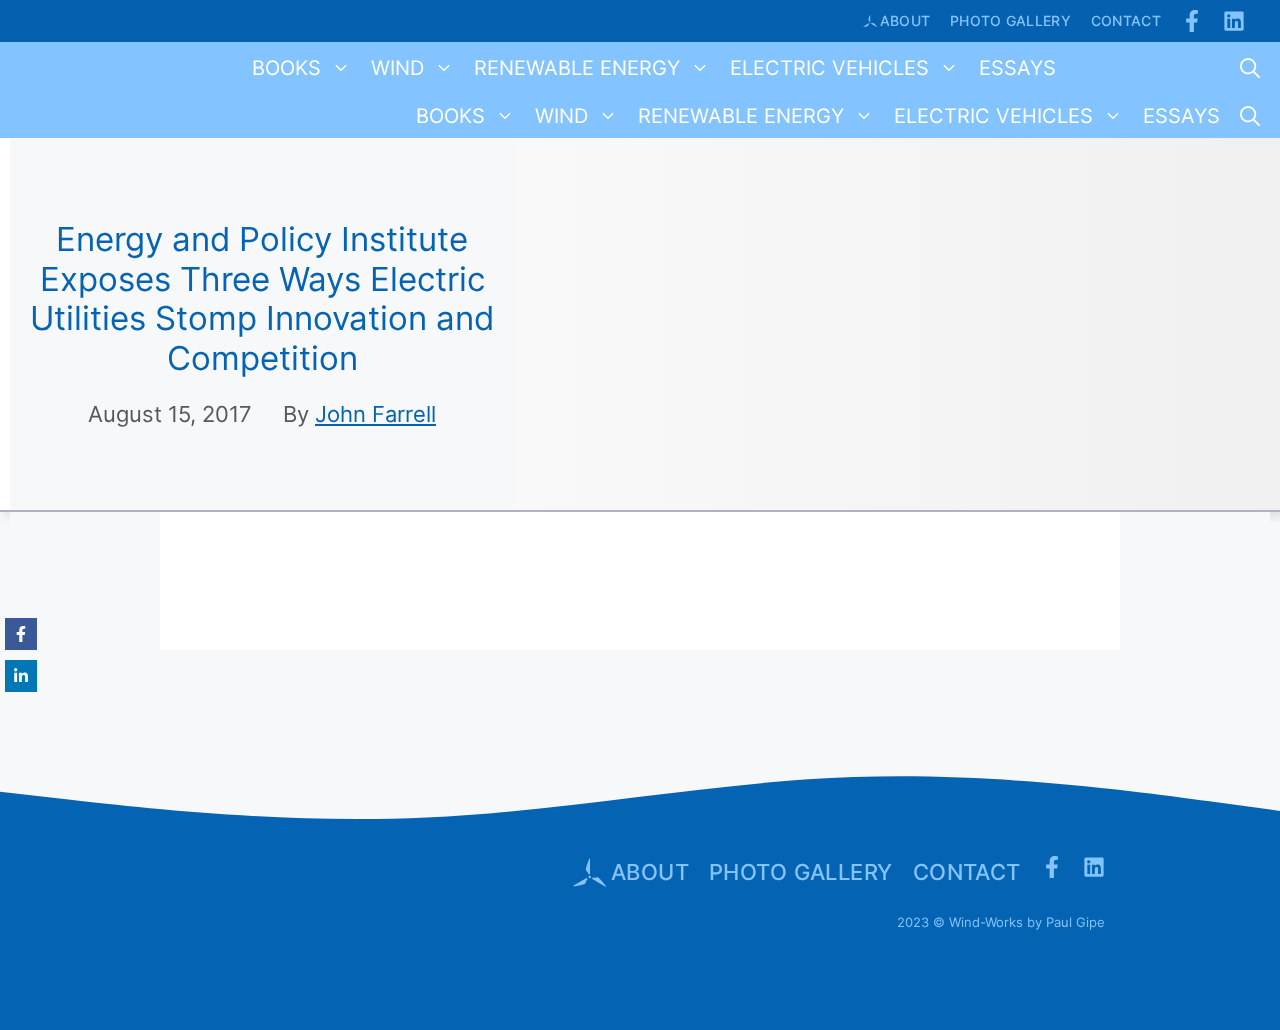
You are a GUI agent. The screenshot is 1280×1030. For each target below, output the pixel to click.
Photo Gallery (1010, 20)
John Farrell (375, 414)
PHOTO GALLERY (801, 872)
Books (286, 68)
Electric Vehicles (829, 68)
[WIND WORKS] (44, 68)
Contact (1126, 20)
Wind (397, 68)
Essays (1017, 68)
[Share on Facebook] (21, 634)
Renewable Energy (577, 68)
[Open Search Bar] (1250, 68)
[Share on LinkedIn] (21, 676)
